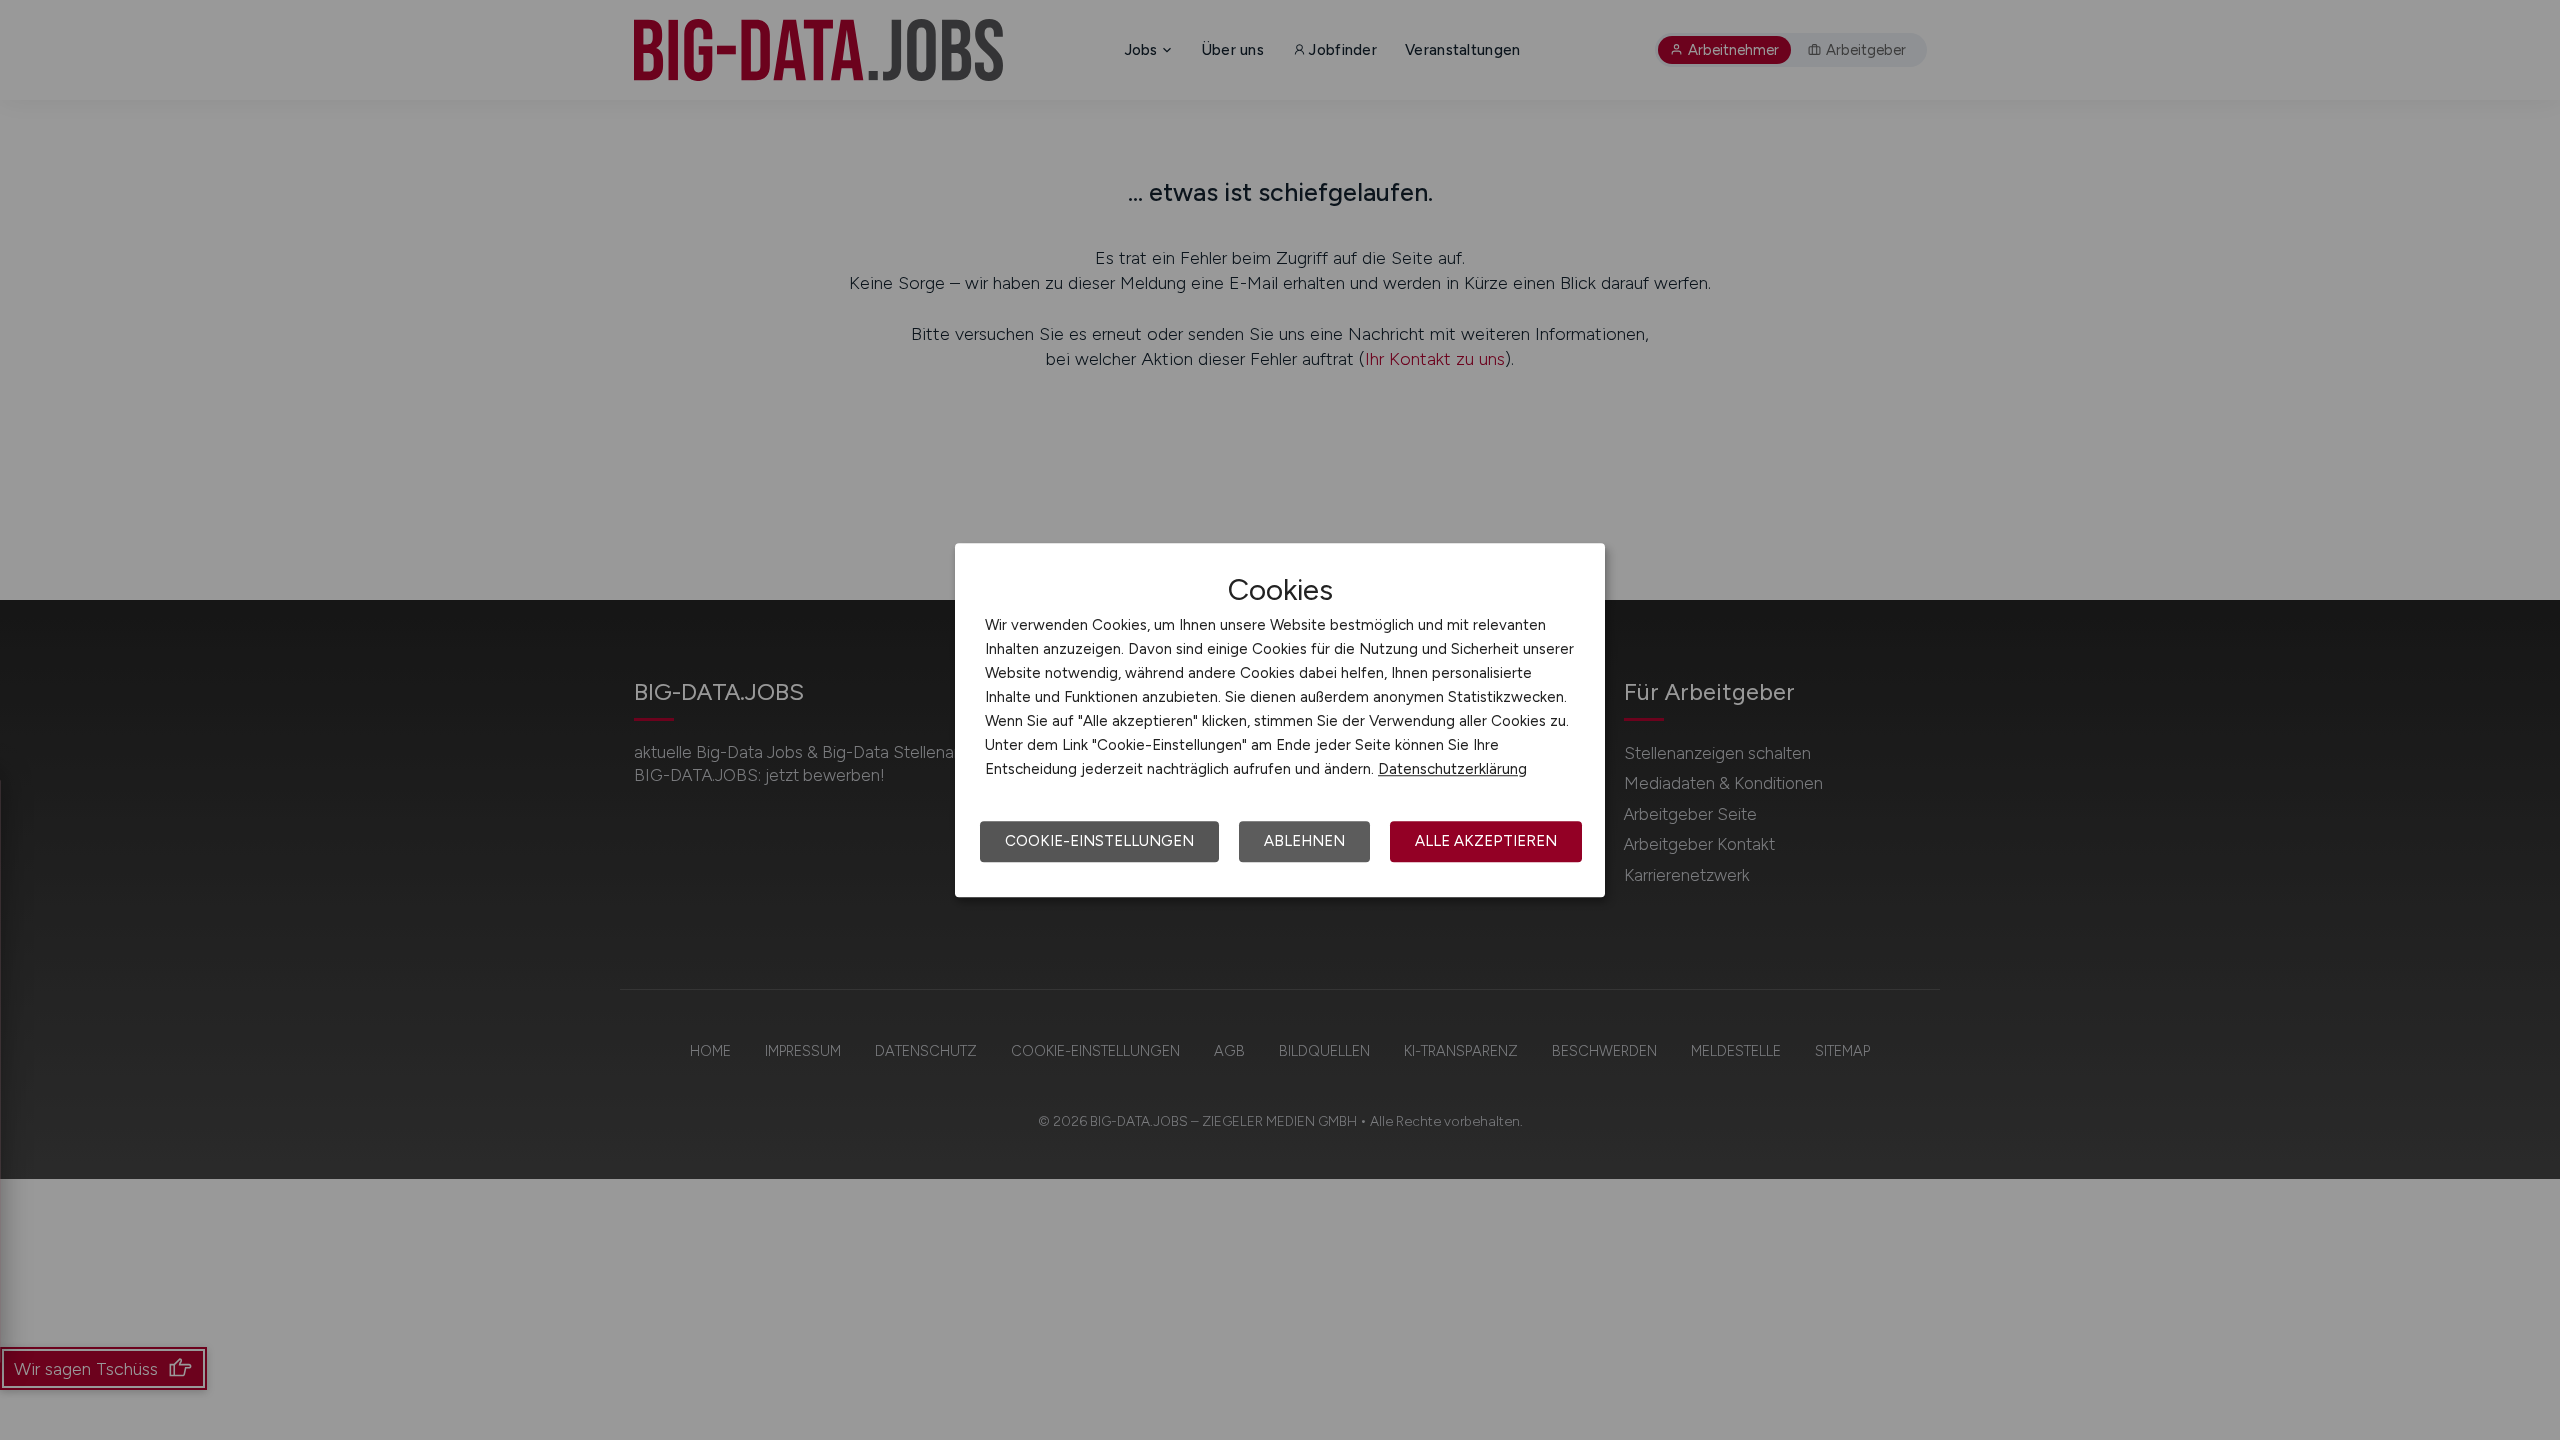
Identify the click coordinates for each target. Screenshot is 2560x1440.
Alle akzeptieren (1486, 841)
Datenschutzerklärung (1452, 769)
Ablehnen (1304, 841)
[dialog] (1280, 720)
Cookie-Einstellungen (1099, 841)
